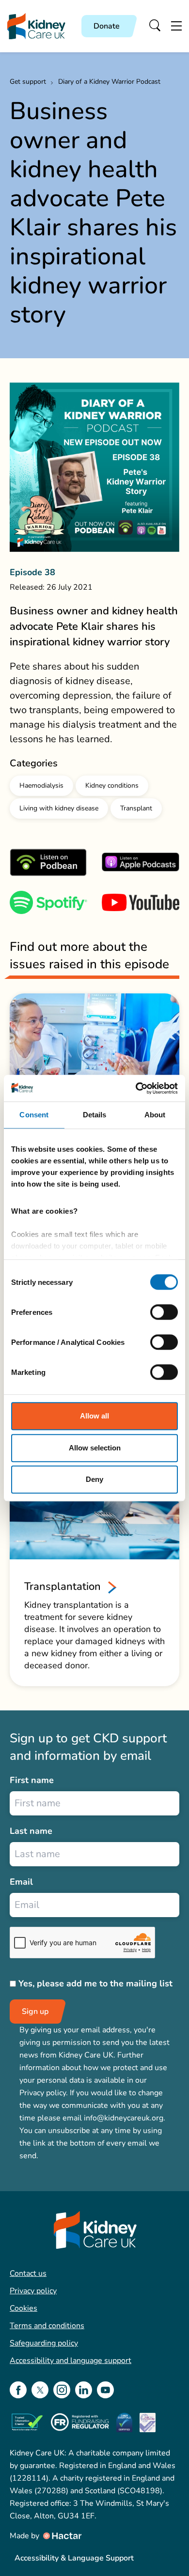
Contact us (28, 2273)
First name (32, 1780)
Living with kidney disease (59, 808)
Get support (28, 82)
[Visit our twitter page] (40, 2390)
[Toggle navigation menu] (176, 26)
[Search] (155, 26)
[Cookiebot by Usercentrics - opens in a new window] (136, 1088)
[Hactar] (62, 2536)
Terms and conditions (47, 2326)
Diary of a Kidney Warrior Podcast (109, 82)
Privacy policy (33, 2291)
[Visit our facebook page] (18, 2390)
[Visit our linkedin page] (84, 2390)
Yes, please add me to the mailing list (95, 1983)
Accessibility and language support (71, 2361)
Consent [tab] (34, 1115)
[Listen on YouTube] (141, 902)
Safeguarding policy (44, 2343)
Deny (94, 1479)
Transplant (136, 808)
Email (21, 1882)
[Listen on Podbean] (48, 862)
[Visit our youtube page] (105, 2390)
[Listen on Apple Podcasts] (141, 862)
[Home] (36, 26)
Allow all (94, 1416)
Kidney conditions (112, 785)
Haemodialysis (41, 785)
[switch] (164, 1312)
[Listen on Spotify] (48, 902)
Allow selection (95, 1448)
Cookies (24, 2308)
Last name (31, 1831)
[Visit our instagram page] (62, 2390)
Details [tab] (95, 1115)
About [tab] (155, 1115)
